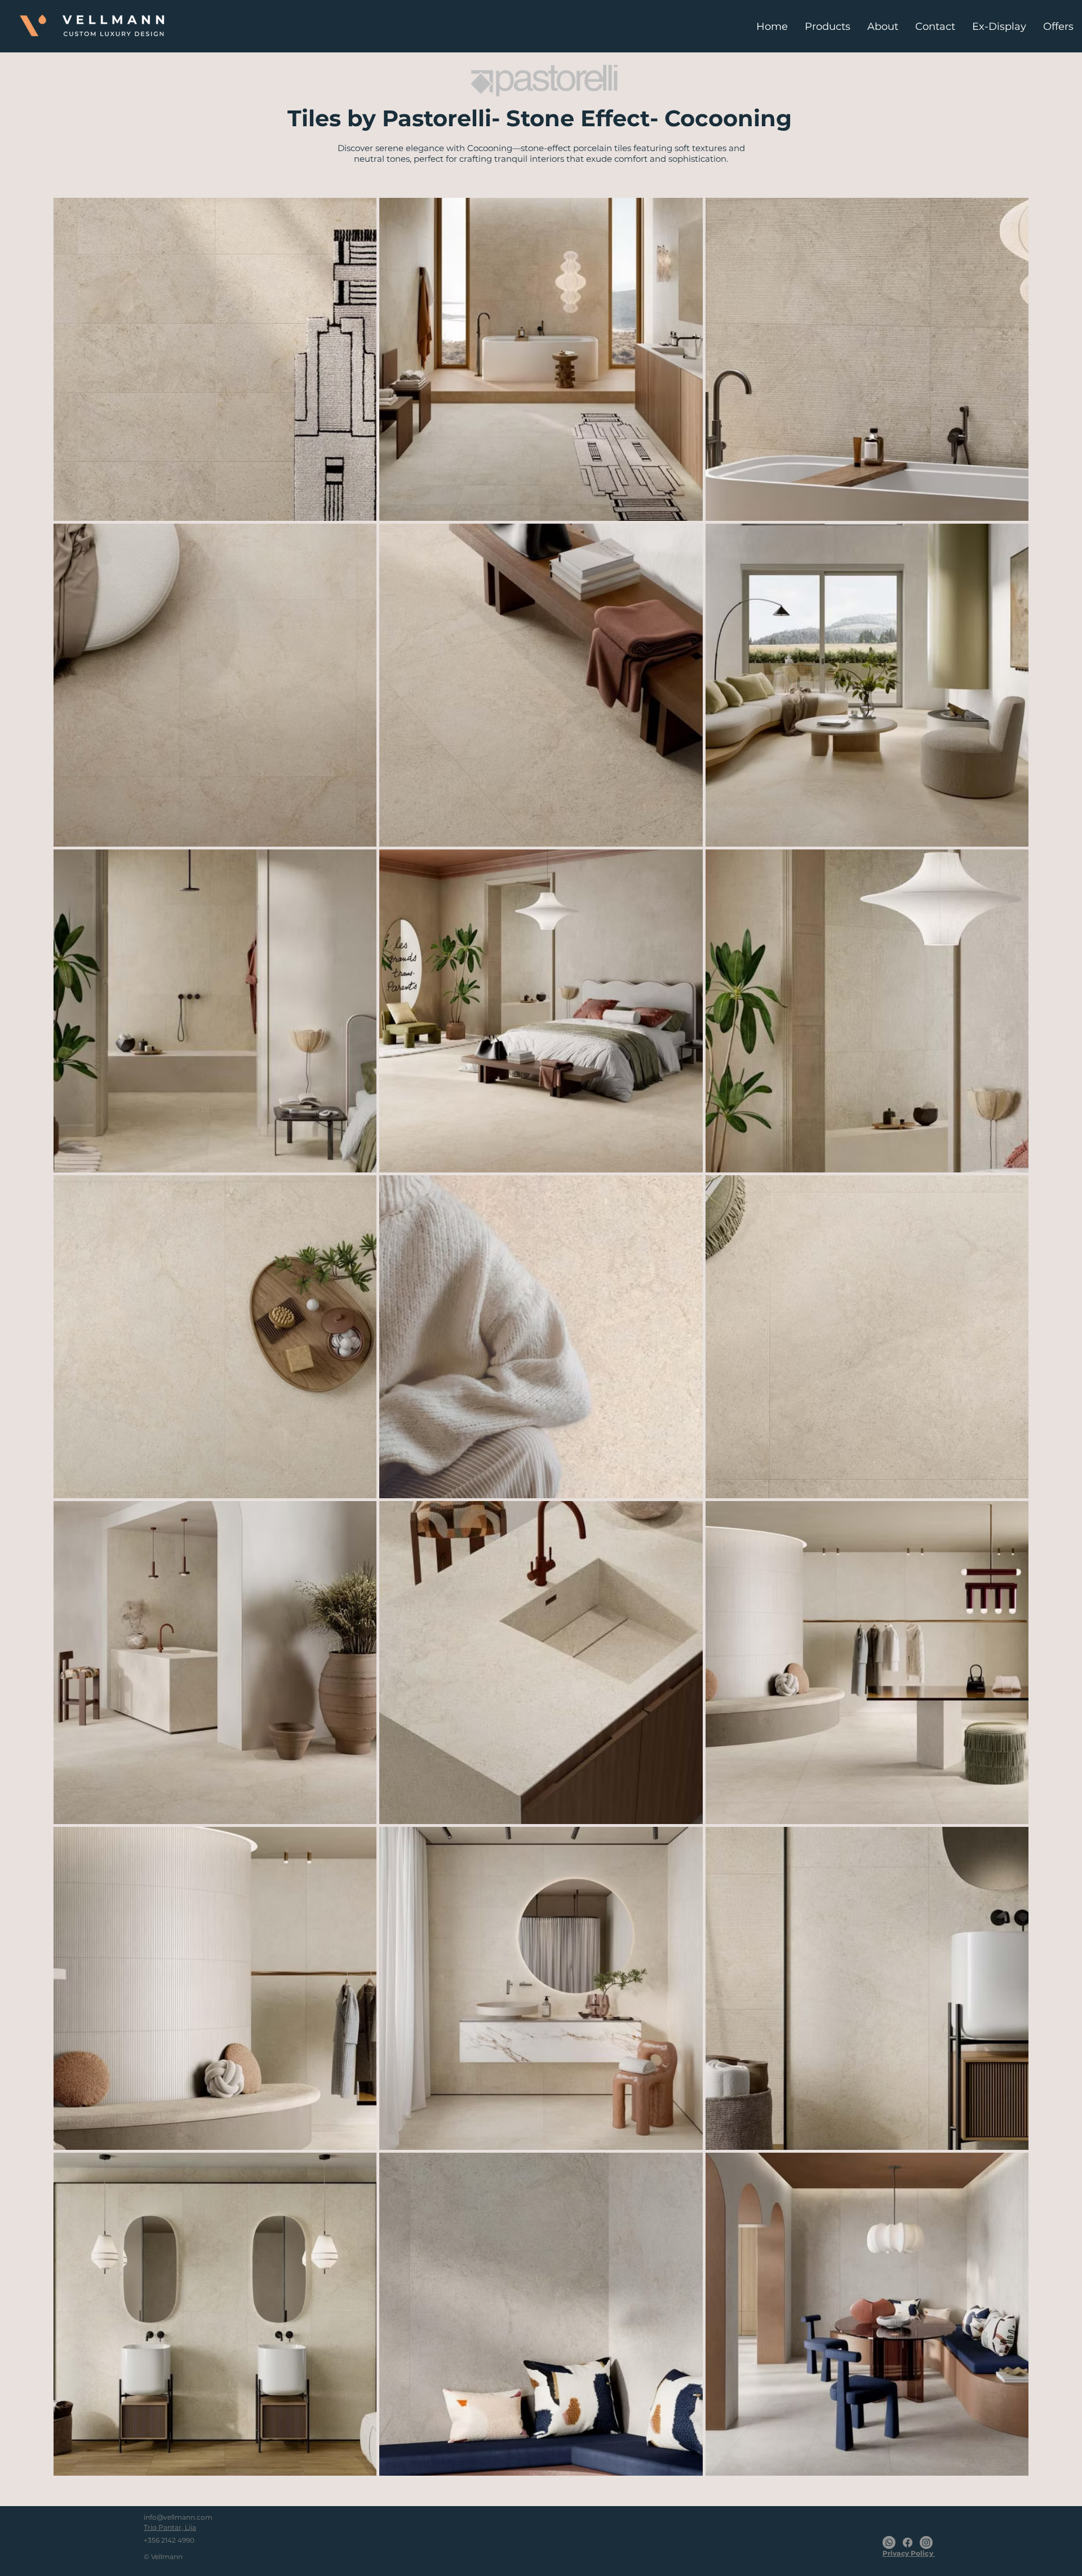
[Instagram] (926, 2542)
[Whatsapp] (889, 2542)
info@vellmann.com (178, 2517)
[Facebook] (908, 2542)
